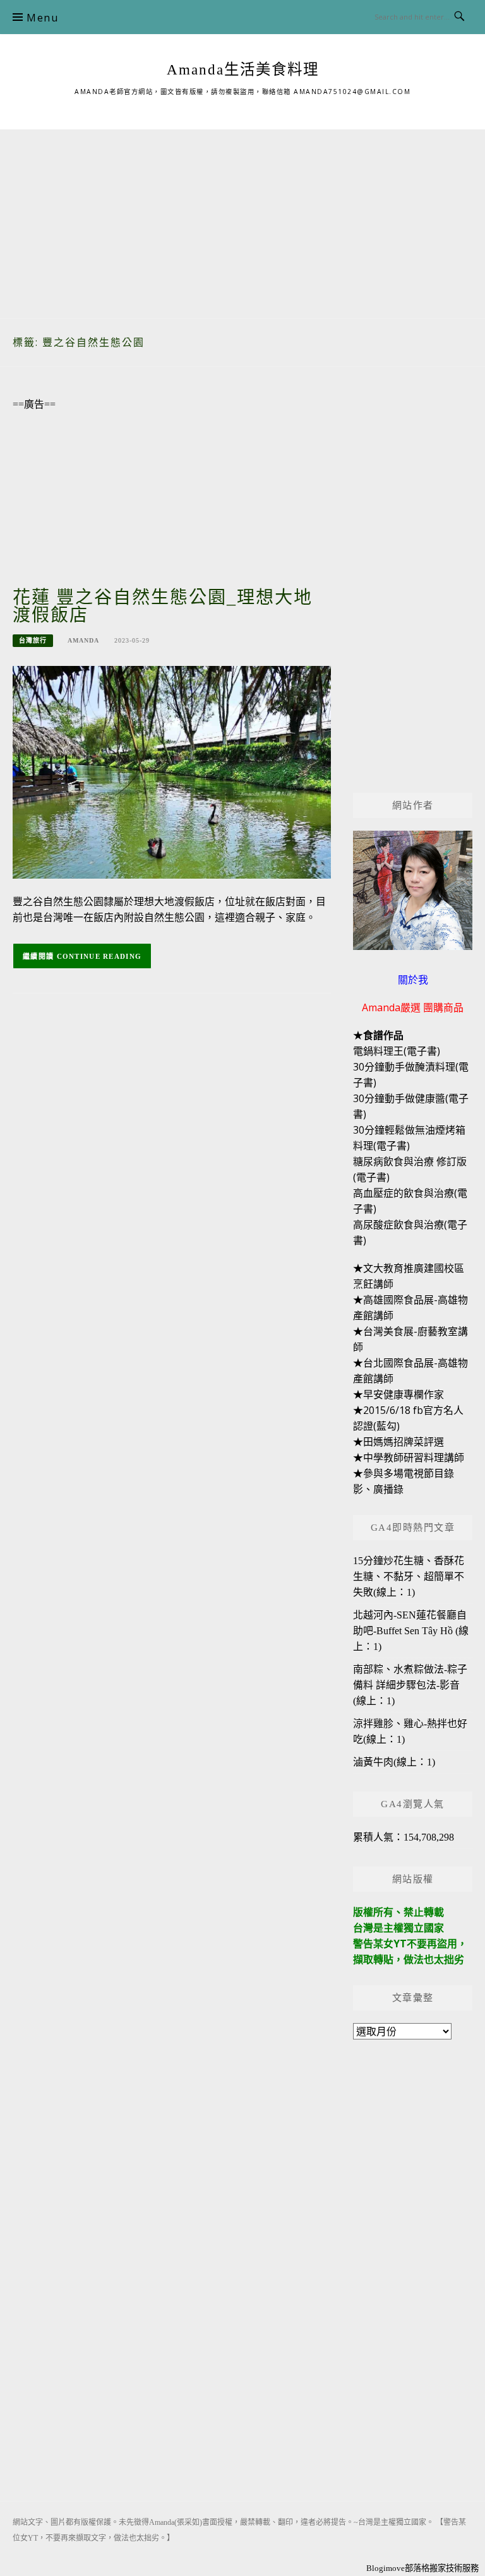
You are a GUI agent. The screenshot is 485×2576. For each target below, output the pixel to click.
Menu (42, 18)
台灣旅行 (33, 640)
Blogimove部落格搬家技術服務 (422, 2568)
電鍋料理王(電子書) (397, 1051)
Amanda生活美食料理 (243, 69)
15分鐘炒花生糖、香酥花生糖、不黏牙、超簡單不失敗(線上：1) (409, 1576)
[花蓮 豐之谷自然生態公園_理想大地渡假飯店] (172, 771)
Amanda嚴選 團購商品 (413, 1007)
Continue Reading (99, 956)
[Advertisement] (242, 218)
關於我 (413, 980)
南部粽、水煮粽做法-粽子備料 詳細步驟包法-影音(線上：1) (410, 1685)
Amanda (83, 640)
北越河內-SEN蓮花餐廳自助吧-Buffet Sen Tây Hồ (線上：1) (411, 1631)
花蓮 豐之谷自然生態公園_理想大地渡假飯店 (163, 606)
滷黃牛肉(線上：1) (394, 1762)
